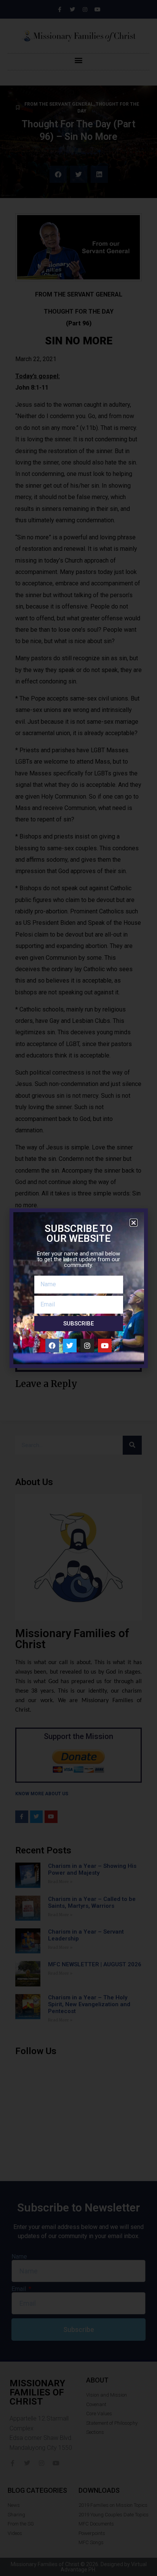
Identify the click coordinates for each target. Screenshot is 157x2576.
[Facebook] (52, 1346)
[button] (134, 1223)
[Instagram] (87, 1346)
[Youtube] (105, 1346)
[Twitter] (70, 1346)
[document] (78, 1288)
